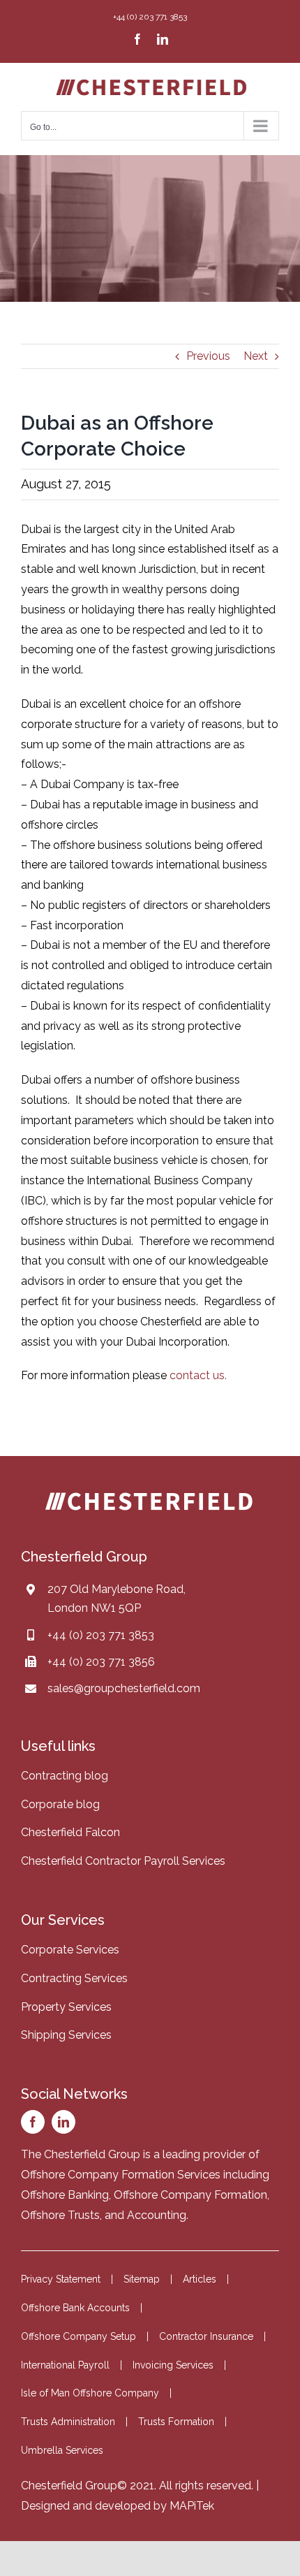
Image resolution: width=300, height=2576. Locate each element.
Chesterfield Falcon (70, 1832)
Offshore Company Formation (190, 2195)
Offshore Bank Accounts (75, 2308)
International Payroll (65, 2365)
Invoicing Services (173, 2365)
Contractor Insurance (206, 2336)
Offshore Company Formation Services (121, 2175)
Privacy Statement (61, 2279)
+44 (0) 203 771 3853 (101, 1635)
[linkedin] (63, 2122)
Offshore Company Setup (78, 2336)
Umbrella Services (62, 2450)
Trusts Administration (68, 2422)
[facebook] (33, 2122)
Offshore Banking (65, 2195)
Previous (208, 356)
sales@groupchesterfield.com (124, 1688)
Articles (200, 2279)
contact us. (198, 1375)
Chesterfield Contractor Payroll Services (123, 1861)
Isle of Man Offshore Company (90, 2393)
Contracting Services (74, 1978)
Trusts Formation (176, 2422)
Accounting (157, 2215)
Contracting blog (65, 1776)
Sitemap (142, 2279)
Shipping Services (66, 2035)
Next (256, 356)
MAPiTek (192, 2506)
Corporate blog (60, 1804)
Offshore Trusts (60, 2215)
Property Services (66, 2007)
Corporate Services (70, 1950)
